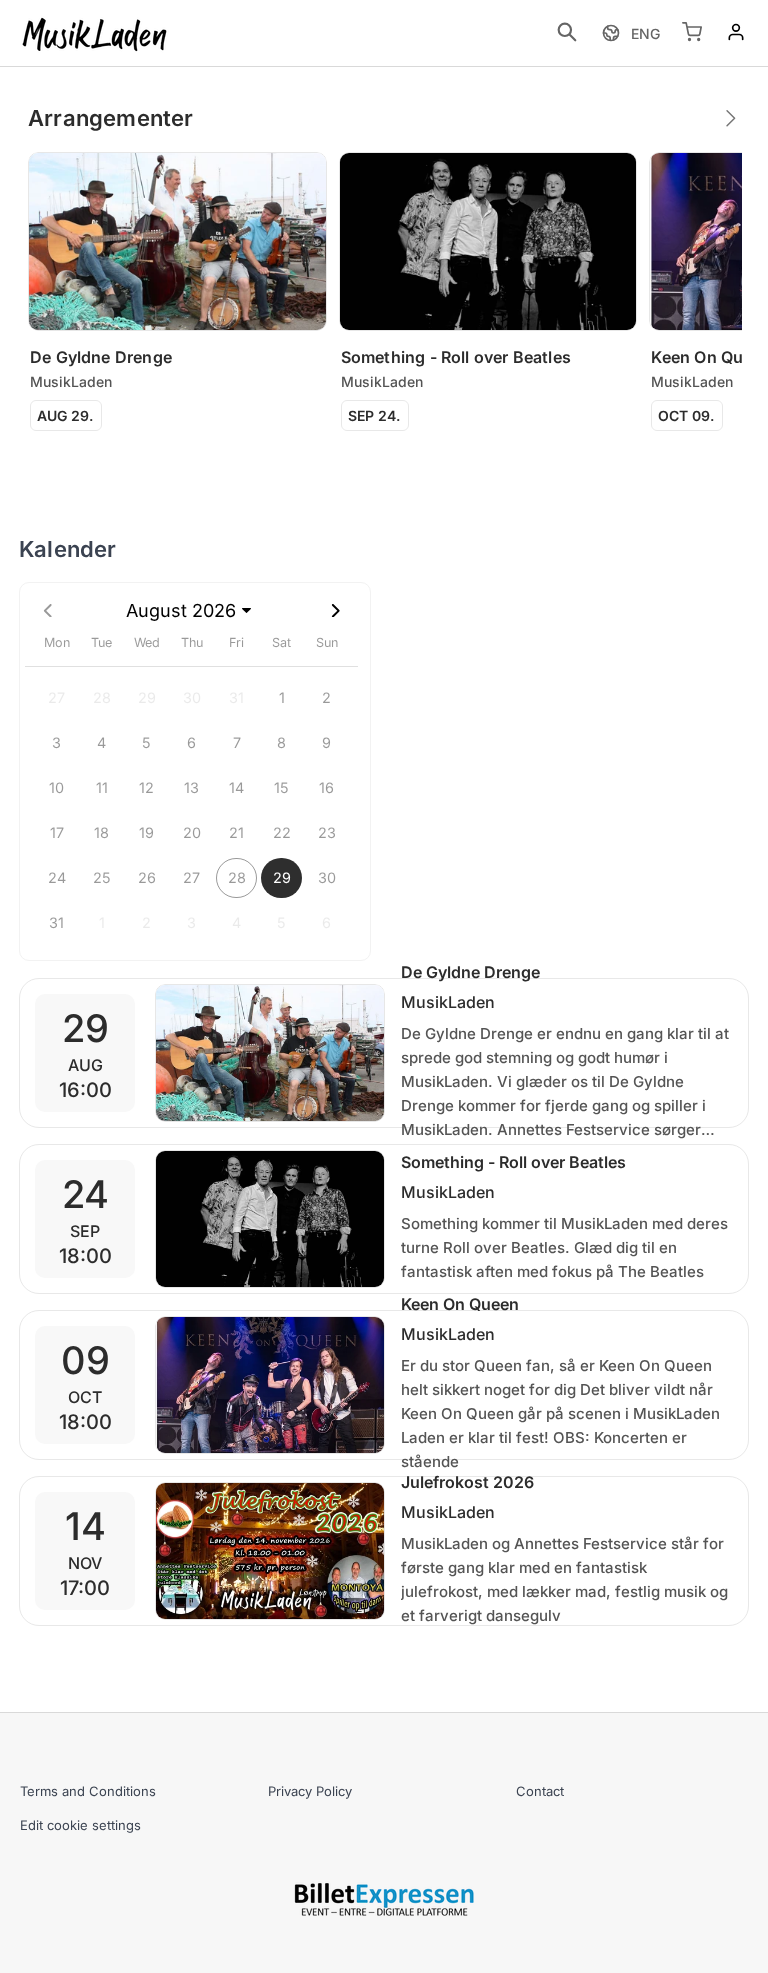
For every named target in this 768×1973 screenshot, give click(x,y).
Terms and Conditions (88, 1791)
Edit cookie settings (80, 1825)
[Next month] (335, 610)
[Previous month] (47, 610)
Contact (540, 1791)
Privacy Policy (310, 1791)
